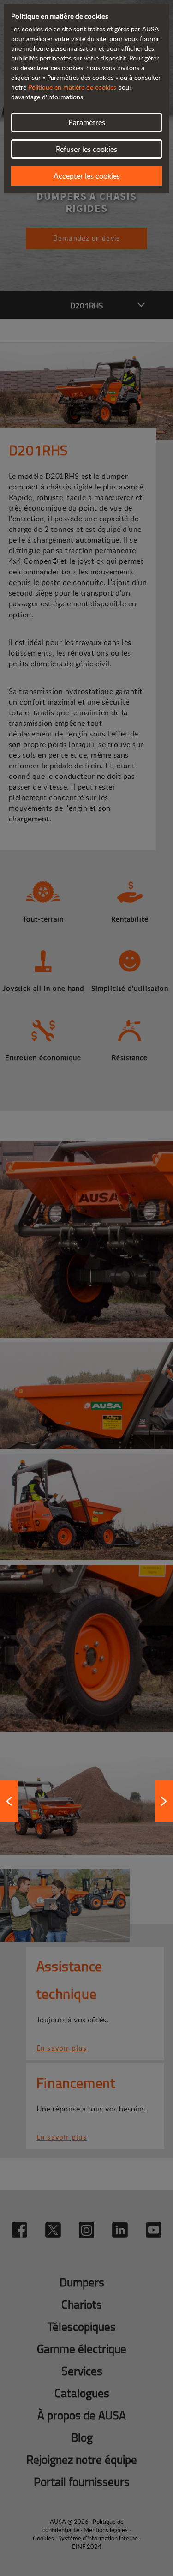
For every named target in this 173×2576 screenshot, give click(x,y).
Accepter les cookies (87, 176)
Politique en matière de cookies (72, 87)
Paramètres (87, 122)
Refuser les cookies (86, 149)
